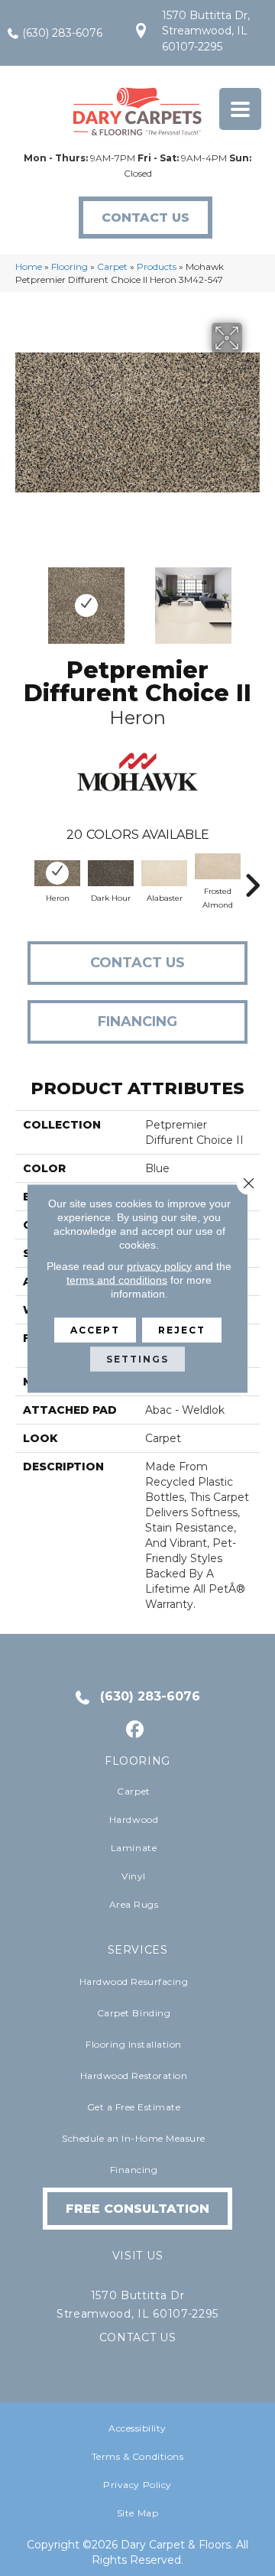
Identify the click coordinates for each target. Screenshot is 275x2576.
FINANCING (137, 1022)
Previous (23, 598)
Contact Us (137, 963)
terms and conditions (117, 1279)
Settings (137, 1358)
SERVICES (138, 1950)
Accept (95, 1329)
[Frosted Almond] (218, 866)
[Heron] (57, 873)
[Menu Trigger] (240, 109)
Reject (182, 1329)
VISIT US (137, 2256)
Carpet (112, 266)
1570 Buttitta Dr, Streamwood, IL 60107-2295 (206, 31)
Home (29, 266)
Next (252, 598)
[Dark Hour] (111, 873)
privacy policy (159, 1265)
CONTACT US (138, 2337)
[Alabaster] (164, 873)
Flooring (70, 266)
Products (157, 266)
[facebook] (136, 1730)
